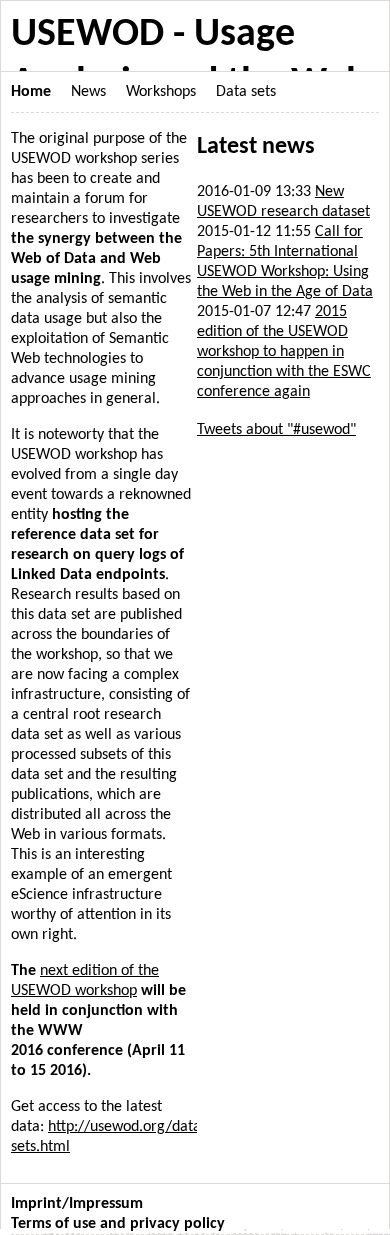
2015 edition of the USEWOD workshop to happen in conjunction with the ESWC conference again (284, 352)
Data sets (246, 92)
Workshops (161, 92)
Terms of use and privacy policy (118, 1224)
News (88, 92)
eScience (39, 895)
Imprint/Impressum (77, 1204)
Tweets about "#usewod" (276, 430)
